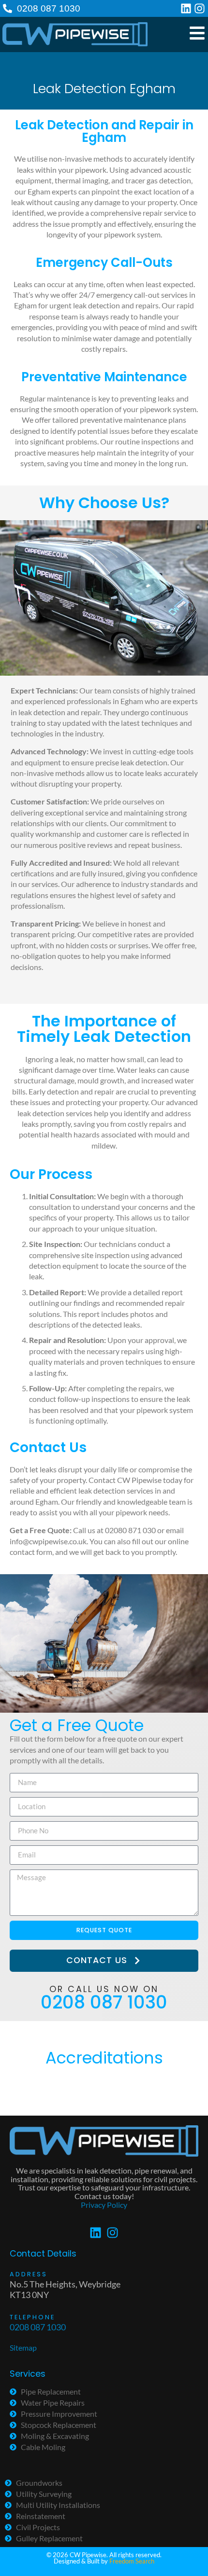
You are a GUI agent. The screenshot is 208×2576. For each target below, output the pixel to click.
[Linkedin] (186, 8)
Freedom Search (132, 2561)
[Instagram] (200, 8)
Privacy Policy (104, 2205)
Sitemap (23, 2347)
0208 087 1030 (49, 8)
